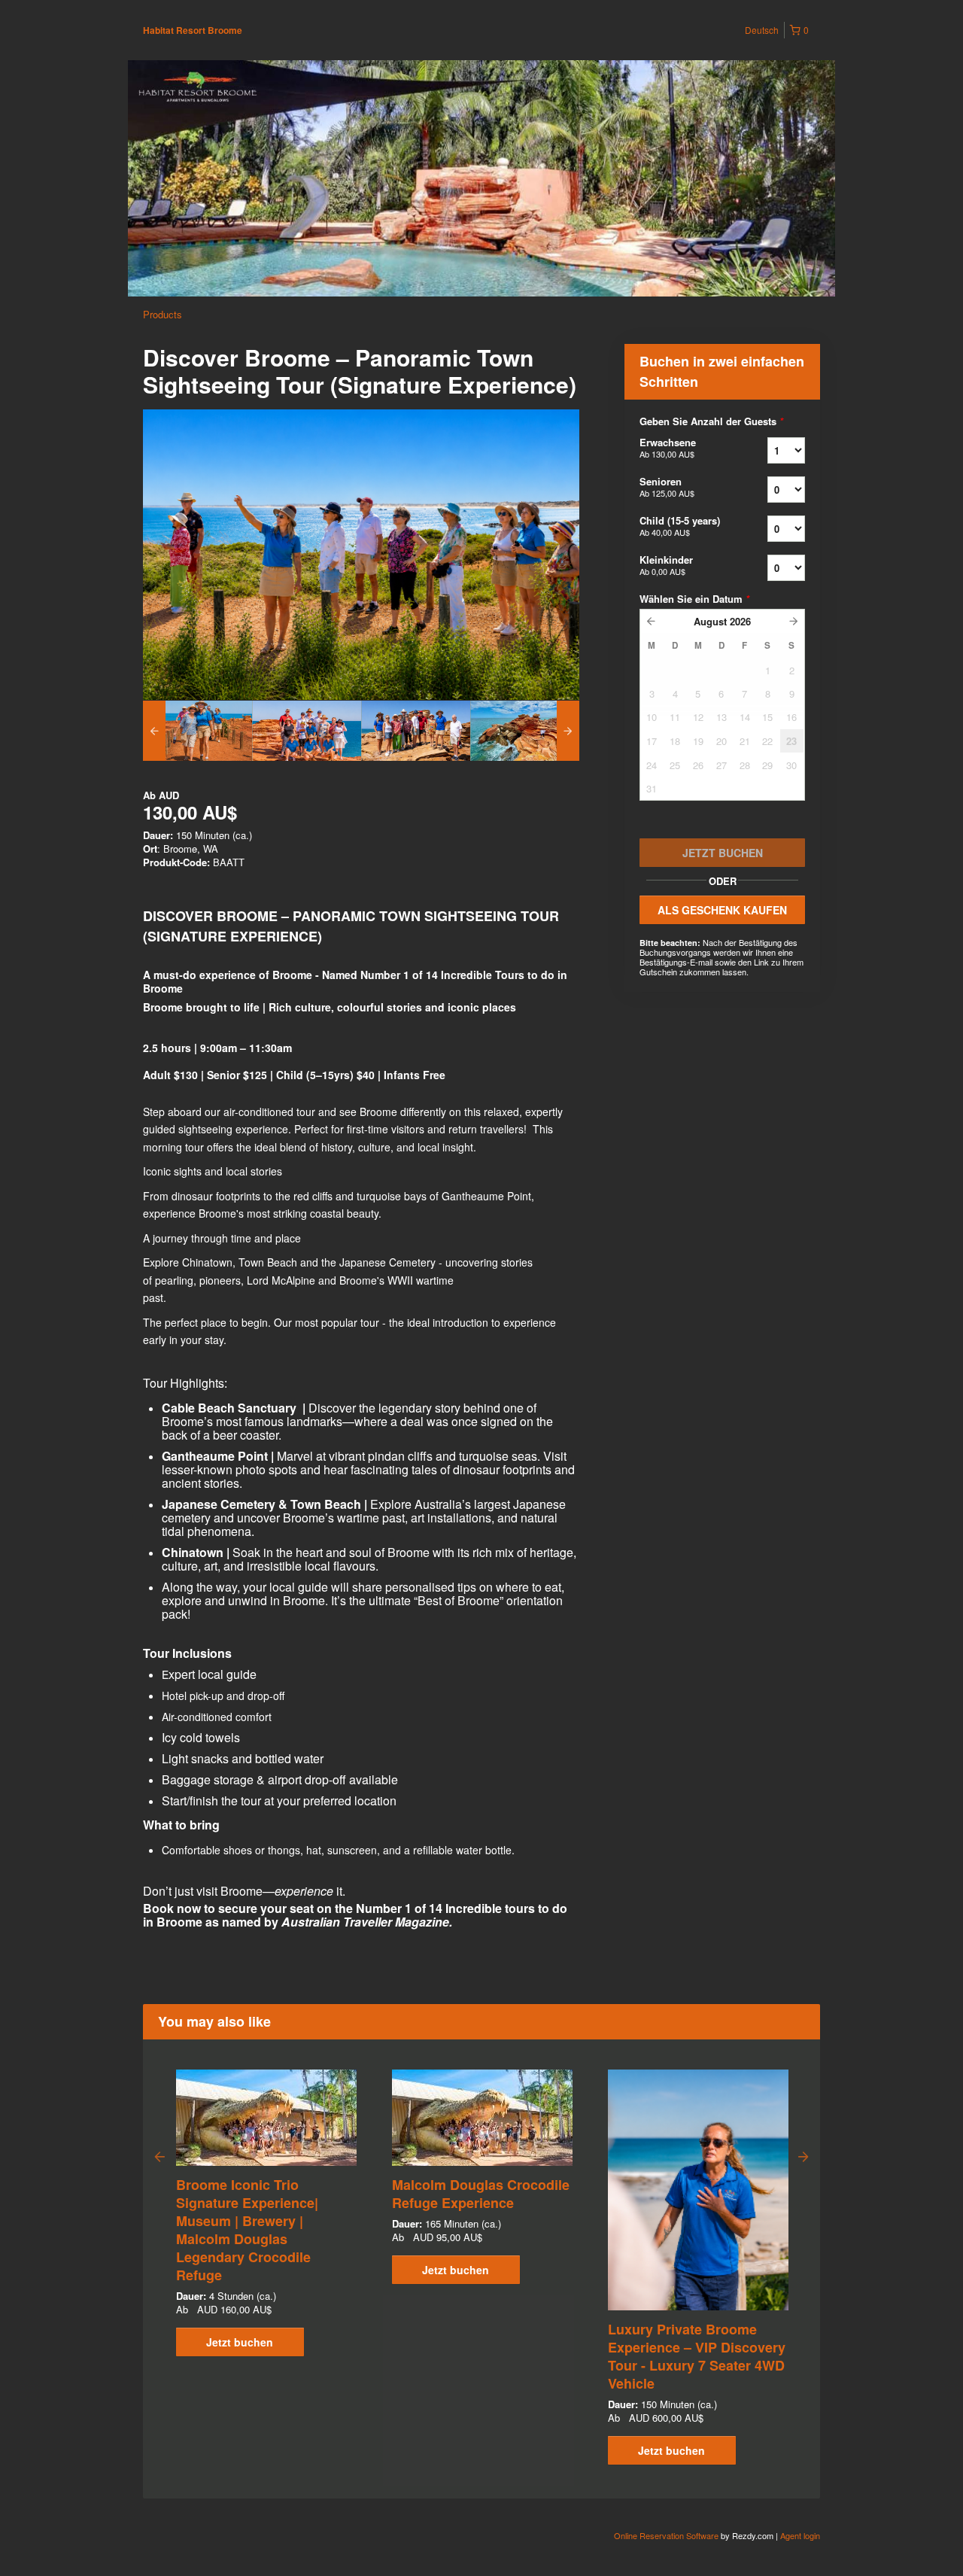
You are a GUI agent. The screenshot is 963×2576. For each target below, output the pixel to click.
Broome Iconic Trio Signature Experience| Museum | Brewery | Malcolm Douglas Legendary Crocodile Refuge (247, 2230)
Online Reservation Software (666, 2535)
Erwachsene (668, 447)
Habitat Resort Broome (193, 30)
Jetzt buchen (240, 2342)
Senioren (667, 487)
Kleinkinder (666, 565)
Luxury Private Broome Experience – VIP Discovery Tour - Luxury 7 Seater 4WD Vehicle (697, 2356)
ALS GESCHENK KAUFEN (722, 910)
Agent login (800, 2535)
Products (163, 314)
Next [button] (804, 2156)
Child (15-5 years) (680, 526)
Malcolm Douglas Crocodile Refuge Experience (481, 2194)
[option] (197, 731)
